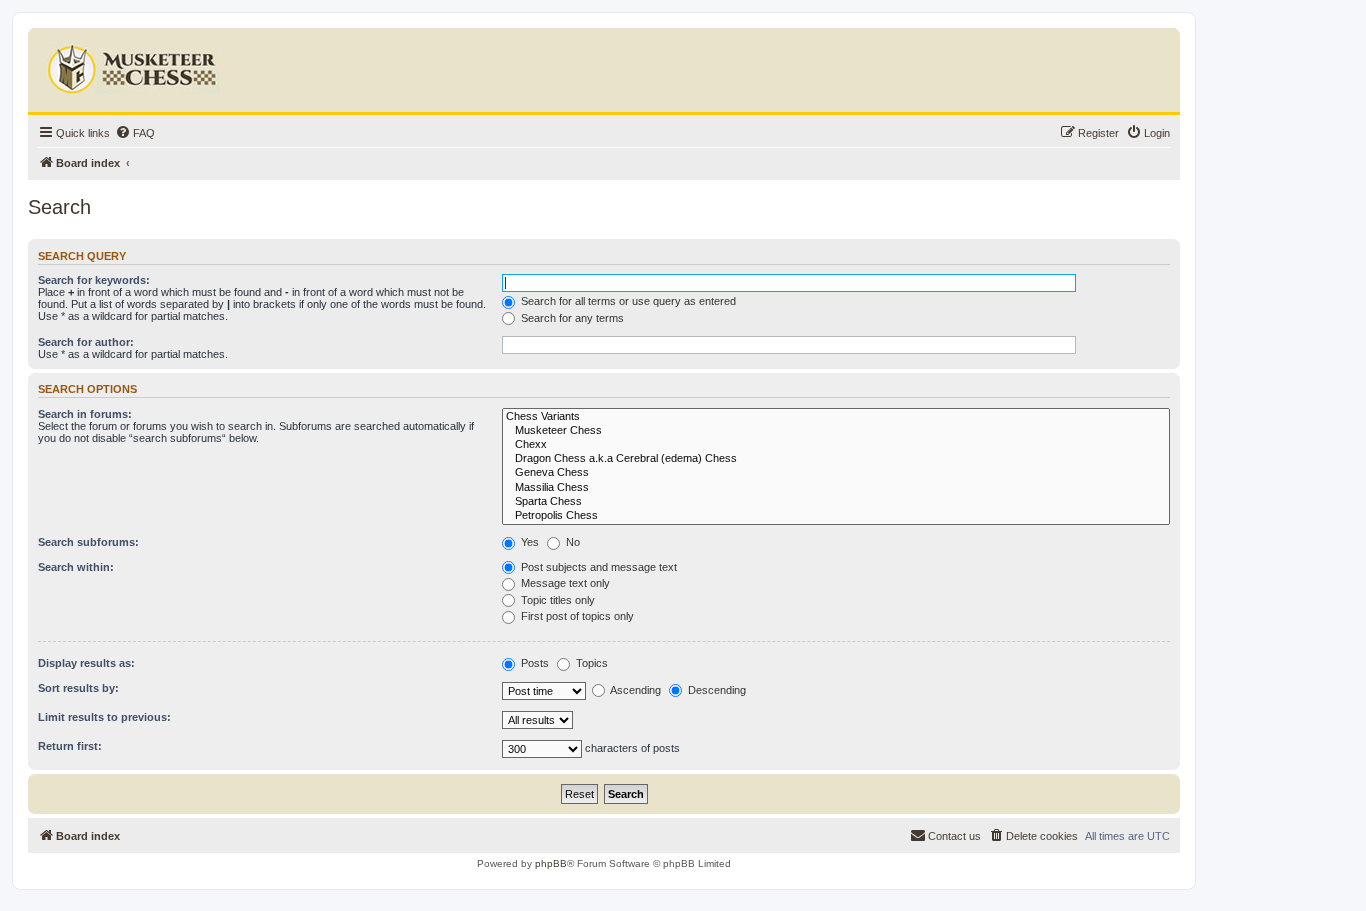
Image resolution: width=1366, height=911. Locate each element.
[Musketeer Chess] (836, 431)
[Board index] (134, 65)
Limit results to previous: (104, 717)
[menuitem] (135, 133)
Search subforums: (88, 542)
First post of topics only (576, 616)
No (571, 542)
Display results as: (86, 663)
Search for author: (86, 342)
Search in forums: (85, 414)
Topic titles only (556, 600)
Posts (533, 663)
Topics (590, 663)
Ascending (634, 690)
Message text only (564, 583)
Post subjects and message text (597, 567)
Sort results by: (78, 688)
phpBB (551, 863)
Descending (715, 690)
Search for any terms (571, 318)
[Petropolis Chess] (836, 516)
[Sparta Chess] (836, 502)
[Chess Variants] (836, 417)
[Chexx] (836, 445)
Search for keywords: (94, 280)
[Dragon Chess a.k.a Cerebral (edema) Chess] (836, 459)
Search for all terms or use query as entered (627, 301)
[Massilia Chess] (836, 488)
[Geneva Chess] (836, 473)
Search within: (76, 567)
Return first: (70, 746)
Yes (528, 542)
